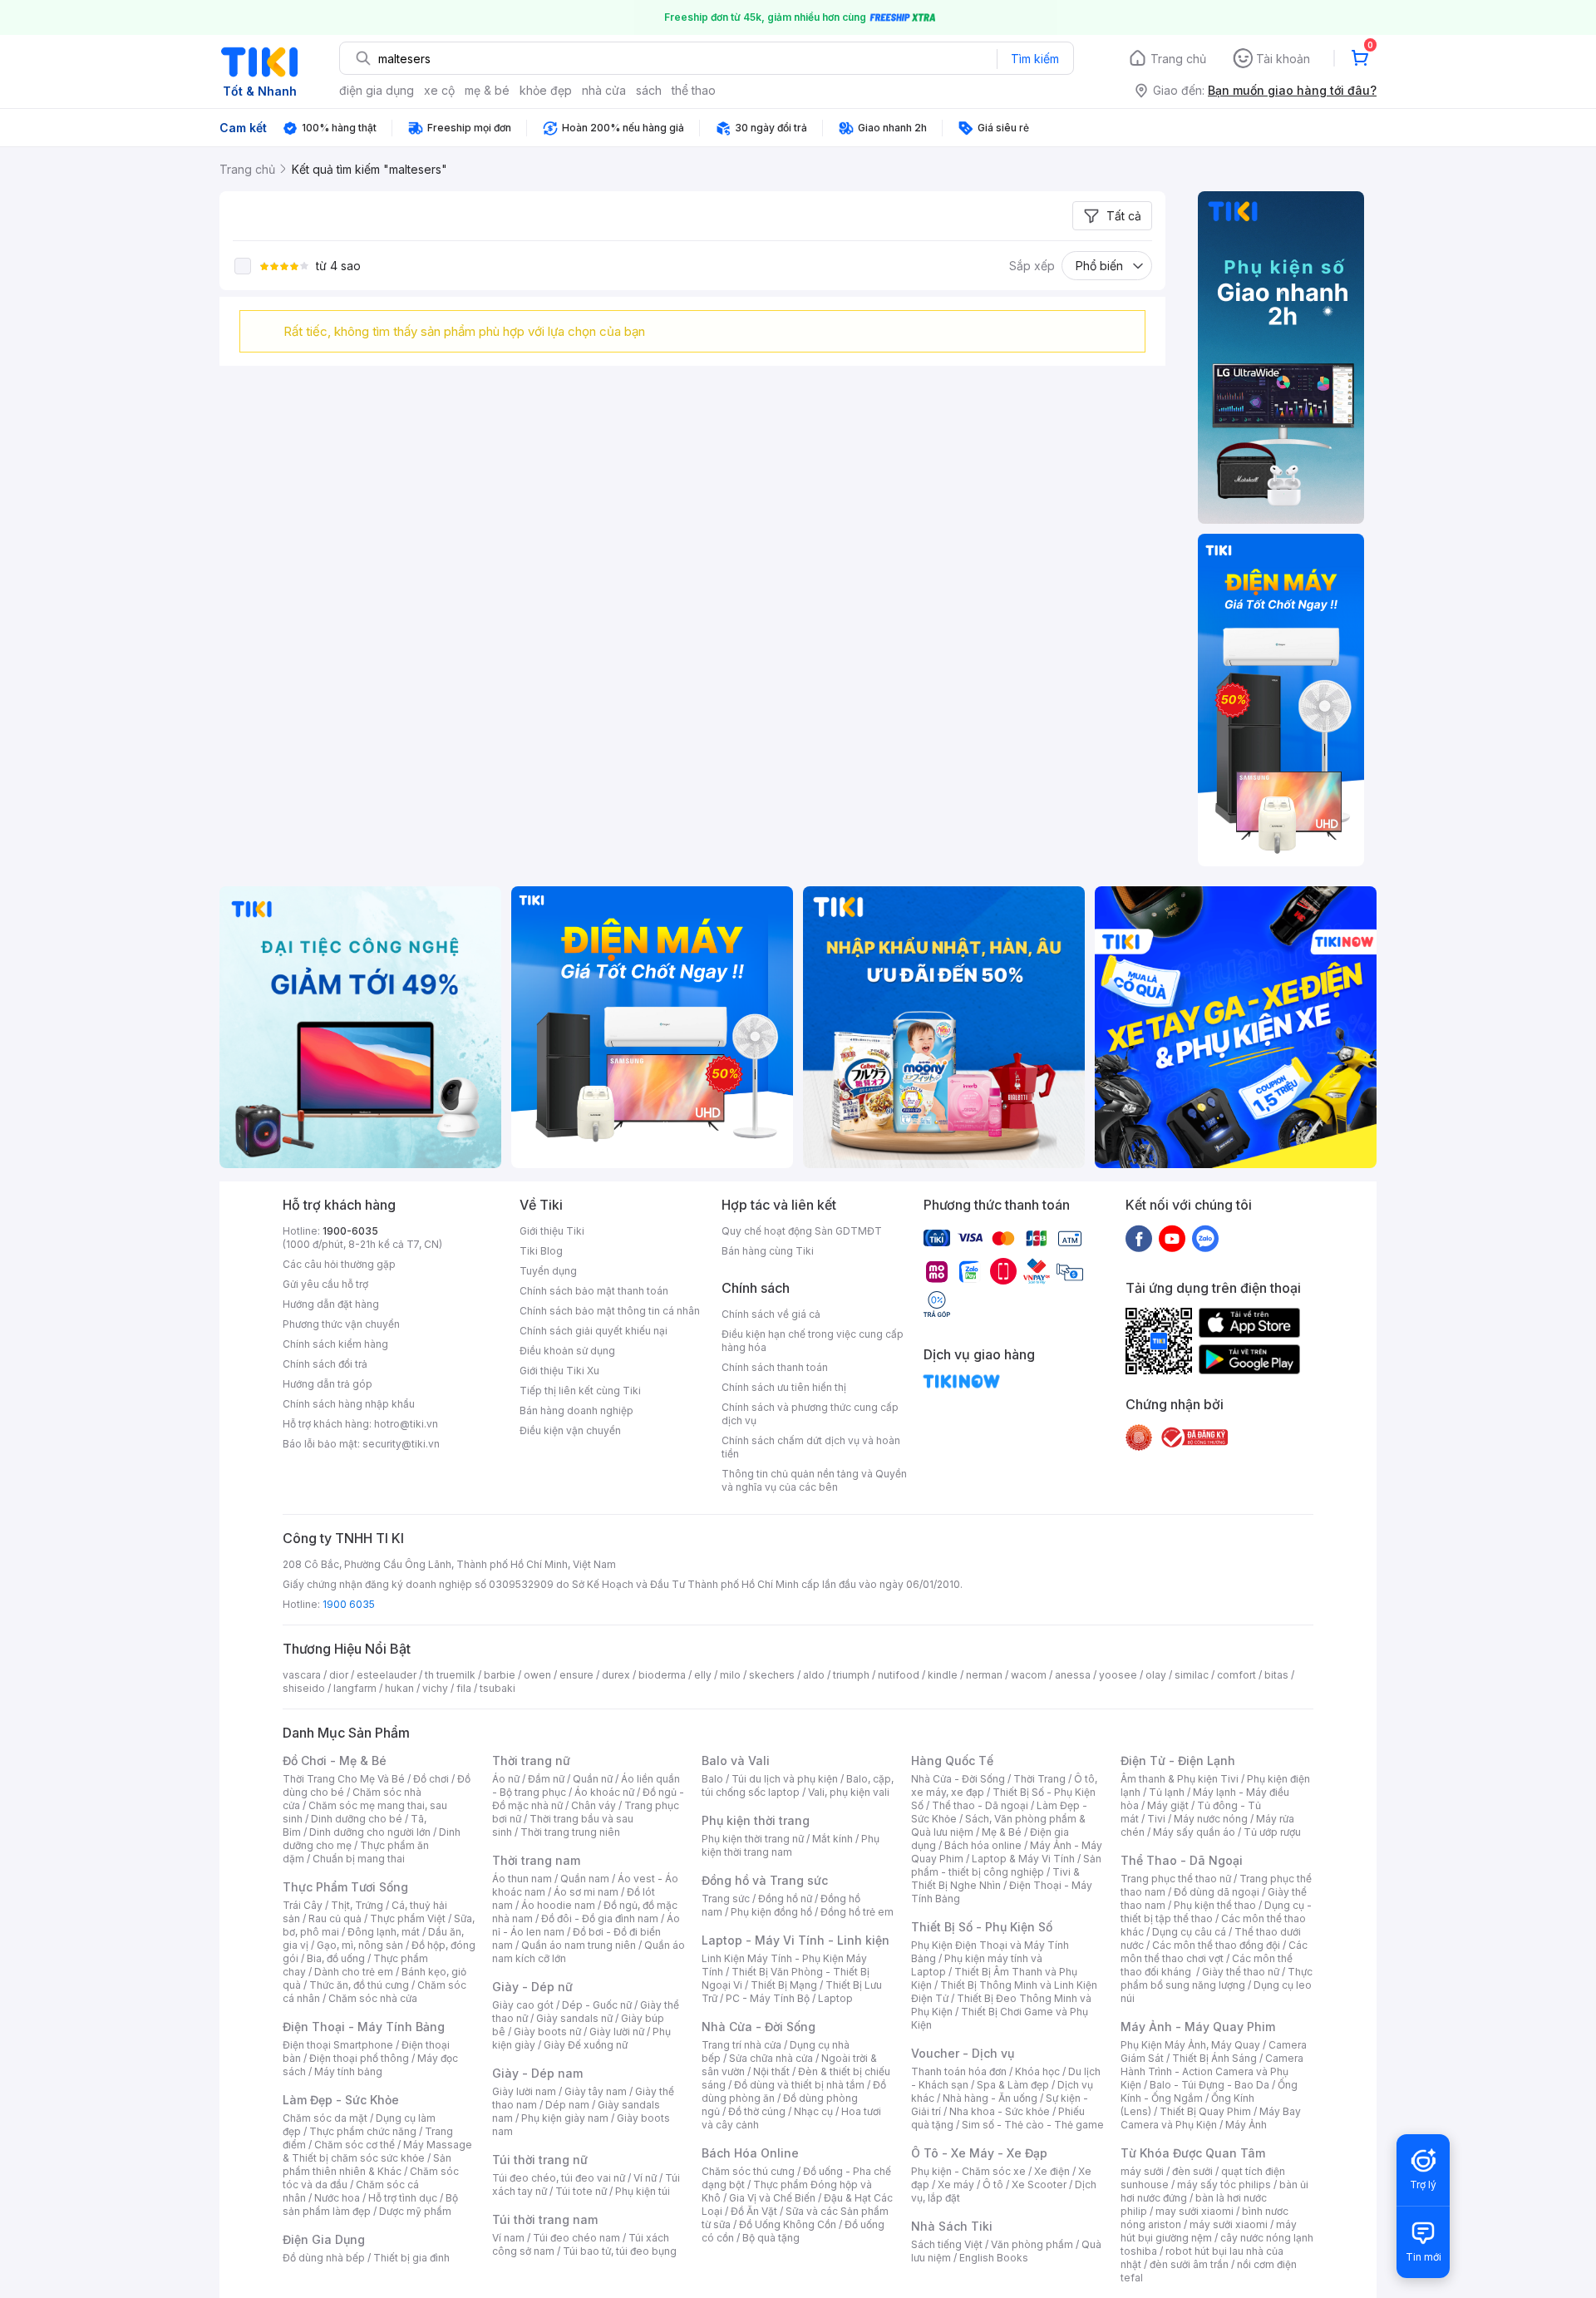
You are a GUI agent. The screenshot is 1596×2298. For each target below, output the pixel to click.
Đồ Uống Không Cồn (788, 2224)
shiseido (304, 1688)
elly (703, 1675)
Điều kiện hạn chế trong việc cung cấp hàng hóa (813, 1341)
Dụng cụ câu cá (1189, 1932)
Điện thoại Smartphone (338, 2045)
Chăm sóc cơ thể (355, 2145)
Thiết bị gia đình (411, 2258)
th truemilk (450, 1675)
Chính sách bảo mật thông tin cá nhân (610, 1311)
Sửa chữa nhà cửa (771, 2058)
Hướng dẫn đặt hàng (331, 1304)
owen (537, 1675)
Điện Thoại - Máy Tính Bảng (364, 2027)
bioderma (662, 1675)
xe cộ (439, 90)
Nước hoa (337, 2198)
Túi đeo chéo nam (576, 2238)
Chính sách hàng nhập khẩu (349, 1404)
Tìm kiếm (1035, 59)
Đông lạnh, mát (384, 1932)
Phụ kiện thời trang (756, 1820)
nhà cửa (604, 90)
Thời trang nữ (531, 1760)
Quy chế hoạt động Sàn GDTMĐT (802, 1231)
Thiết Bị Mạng (784, 1985)
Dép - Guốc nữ (597, 2005)
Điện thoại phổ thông (359, 2058)
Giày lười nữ (617, 2032)
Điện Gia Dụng (324, 2239)
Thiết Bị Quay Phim (1205, 2111)
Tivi (1156, 1819)
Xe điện (1052, 2171)
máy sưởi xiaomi (1229, 2224)
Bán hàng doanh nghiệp (576, 1410)
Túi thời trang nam (545, 2219)
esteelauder (387, 1675)
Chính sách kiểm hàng (335, 1344)
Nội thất (771, 2071)
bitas (1276, 1675)
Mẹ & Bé (1002, 1832)
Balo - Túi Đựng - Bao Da (1209, 2085)
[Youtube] (1172, 1238)
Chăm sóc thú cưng (748, 2171)
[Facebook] (1139, 1238)
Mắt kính (832, 1839)
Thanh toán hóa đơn (959, 2071)
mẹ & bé (487, 90)
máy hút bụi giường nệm (1209, 2231)
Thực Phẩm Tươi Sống (345, 1887)
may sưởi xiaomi (1195, 2211)
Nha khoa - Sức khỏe (1000, 2111)
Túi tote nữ (581, 2191)
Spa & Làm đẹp (1013, 2085)
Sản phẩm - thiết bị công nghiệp (1006, 1865)
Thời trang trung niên (570, 1832)
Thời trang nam (536, 1860)
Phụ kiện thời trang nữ (753, 1839)
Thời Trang (1039, 1779)
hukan (399, 1688)
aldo (814, 1675)
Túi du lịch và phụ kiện (785, 1779)
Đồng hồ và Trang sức (765, 1880)
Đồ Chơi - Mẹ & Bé (335, 1760)
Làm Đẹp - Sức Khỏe (341, 2100)
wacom (1029, 1675)
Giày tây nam (596, 2091)
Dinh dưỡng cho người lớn (370, 1832)
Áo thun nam (522, 1879)
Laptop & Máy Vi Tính (1023, 1859)
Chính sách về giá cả (771, 1314)
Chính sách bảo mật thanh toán (594, 1291)
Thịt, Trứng (357, 1905)
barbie (500, 1675)
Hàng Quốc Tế (952, 1760)
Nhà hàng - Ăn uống (990, 2098)
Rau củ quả (335, 1918)
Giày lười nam (524, 2091)
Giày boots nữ (547, 2032)
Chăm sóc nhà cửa (373, 1998)
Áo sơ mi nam (586, 1892)
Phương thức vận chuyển (341, 1324)
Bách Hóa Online (750, 2153)
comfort (1236, 1675)
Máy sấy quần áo (1194, 1832)
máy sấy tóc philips (1224, 2185)
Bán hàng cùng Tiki (768, 1251)
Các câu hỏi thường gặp (339, 1264)
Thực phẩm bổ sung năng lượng (1217, 1978)
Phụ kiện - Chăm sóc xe (968, 2171)
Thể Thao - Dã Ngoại (1182, 1860)
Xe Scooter (1039, 2185)
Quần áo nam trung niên (579, 1945)
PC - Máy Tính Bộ (768, 1998)
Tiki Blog (541, 1251)
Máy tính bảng (348, 2071)
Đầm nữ (546, 1779)
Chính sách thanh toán (775, 1367)
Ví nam (508, 2238)
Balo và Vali (736, 1760)
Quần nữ (593, 1779)
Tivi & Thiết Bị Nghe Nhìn (995, 1879)
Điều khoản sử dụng (567, 1351)
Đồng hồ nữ (785, 1899)
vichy (435, 1688)
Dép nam (567, 2105)
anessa (1073, 1675)
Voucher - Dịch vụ (963, 2053)
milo (730, 1675)
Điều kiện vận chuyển (570, 1430)
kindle (943, 1675)
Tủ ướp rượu (1272, 1832)
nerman (984, 1675)
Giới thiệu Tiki (552, 1231)
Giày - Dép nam (537, 2073)
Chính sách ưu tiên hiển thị (784, 1387)
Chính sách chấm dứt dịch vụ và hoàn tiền (811, 1447)
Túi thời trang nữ (540, 2160)
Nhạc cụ (813, 2111)
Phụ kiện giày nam (565, 2118)
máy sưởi (1142, 2171)
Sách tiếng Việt (947, 2244)
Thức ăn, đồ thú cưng (359, 1985)
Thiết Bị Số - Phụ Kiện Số (982, 1927)
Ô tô (993, 2185)
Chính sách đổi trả (325, 1364)
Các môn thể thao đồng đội (1216, 1945)
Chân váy (594, 1805)
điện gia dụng (377, 90)
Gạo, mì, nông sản (360, 1945)
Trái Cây (303, 1905)
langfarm (355, 1688)
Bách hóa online (983, 1845)
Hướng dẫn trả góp (328, 1384)
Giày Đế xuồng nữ (586, 2045)
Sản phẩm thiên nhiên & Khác (367, 2165)
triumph (851, 1675)
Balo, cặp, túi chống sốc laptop (798, 1785)
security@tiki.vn (401, 1444)
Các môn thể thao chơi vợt (1214, 1952)
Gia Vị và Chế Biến (772, 2198)
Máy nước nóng (1211, 1819)
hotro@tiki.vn (406, 1424)
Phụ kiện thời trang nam (791, 1845)
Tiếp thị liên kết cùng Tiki (580, 1391)
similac (1192, 1675)
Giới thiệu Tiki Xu (559, 1371)
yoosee (1118, 1675)
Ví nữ (645, 2178)
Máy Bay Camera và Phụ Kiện (1211, 2118)
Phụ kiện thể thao (1215, 1905)
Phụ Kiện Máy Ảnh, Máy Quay (1190, 2045)
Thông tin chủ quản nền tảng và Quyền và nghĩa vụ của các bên (814, 1480)
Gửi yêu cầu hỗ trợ (325, 1284)
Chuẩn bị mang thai (359, 1859)
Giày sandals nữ (574, 2018)
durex (616, 1675)
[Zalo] (1205, 1238)
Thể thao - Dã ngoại (980, 1805)
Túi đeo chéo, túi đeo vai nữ (559, 2178)
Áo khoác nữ (604, 1792)
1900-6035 (350, 1231)
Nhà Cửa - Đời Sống (759, 2027)
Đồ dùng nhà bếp (324, 2258)
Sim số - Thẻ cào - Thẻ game (1033, 2125)
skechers (772, 1675)
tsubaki (498, 1688)
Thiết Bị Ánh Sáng (1214, 2058)
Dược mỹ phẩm (415, 2211)
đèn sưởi (1192, 2171)
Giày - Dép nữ (532, 1987)
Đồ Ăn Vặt (754, 2211)
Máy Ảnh (1246, 2125)
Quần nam (585, 1879)
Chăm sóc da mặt (325, 2118)
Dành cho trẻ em (354, 1972)
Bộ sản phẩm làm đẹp (370, 2204)
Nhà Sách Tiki (952, 2226)
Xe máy (956, 2185)
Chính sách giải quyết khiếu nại (594, 1331)
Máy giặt (1168, 1805)
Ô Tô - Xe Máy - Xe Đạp (979, 2153)
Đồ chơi (431, 1779)
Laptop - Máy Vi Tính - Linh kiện (796, 1940)
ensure (576, 1675)
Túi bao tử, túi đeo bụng (620, 2251)
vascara (302, 1675)
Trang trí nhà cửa (741, 2045)
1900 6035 (349, 1604)
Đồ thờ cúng (757, 2111)
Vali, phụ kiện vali (849, 1792)
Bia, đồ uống (336, 1958)
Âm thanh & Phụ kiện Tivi (1180, 1779)
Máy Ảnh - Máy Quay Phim (1198, 2027)
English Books (994, 2258)
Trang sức (726, 1899)
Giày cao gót (523, 2005)
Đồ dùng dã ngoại (1217, 1892)
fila (464, 1688)
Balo (712, 1779)
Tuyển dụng (548, 1271)
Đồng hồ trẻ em (857, 1912)
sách (649, 90)
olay (1156, 1675)
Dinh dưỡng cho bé (357, 1819)
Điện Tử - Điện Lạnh (1178, 1760)
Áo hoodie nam (558, 1905)
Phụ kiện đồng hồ (771, 1912)
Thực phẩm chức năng (363, 2131)
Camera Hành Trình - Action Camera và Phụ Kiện (1212, 2071)
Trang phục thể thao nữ (1176, 1879)
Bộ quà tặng (771, 2238)
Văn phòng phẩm (1032, 2244)
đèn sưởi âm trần (1189, 2264)
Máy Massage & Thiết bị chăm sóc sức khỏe (377, 2151)
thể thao (694, 90)
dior (339, 1675)
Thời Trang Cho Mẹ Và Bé (344, 1779)
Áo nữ (506, 1779)
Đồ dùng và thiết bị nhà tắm (799, 2085)
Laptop (835, 1998)
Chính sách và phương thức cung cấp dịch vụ (810, 1414)
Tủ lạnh (1167, 1792)
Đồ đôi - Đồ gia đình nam (600, 1918)
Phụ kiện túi (643, 2191)
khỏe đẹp (546, 90)
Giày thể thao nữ (1241, 1972)
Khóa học (1037, 2071)
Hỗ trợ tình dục (403, 2198)
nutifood (899, 1675)
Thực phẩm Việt (408, 1918)
